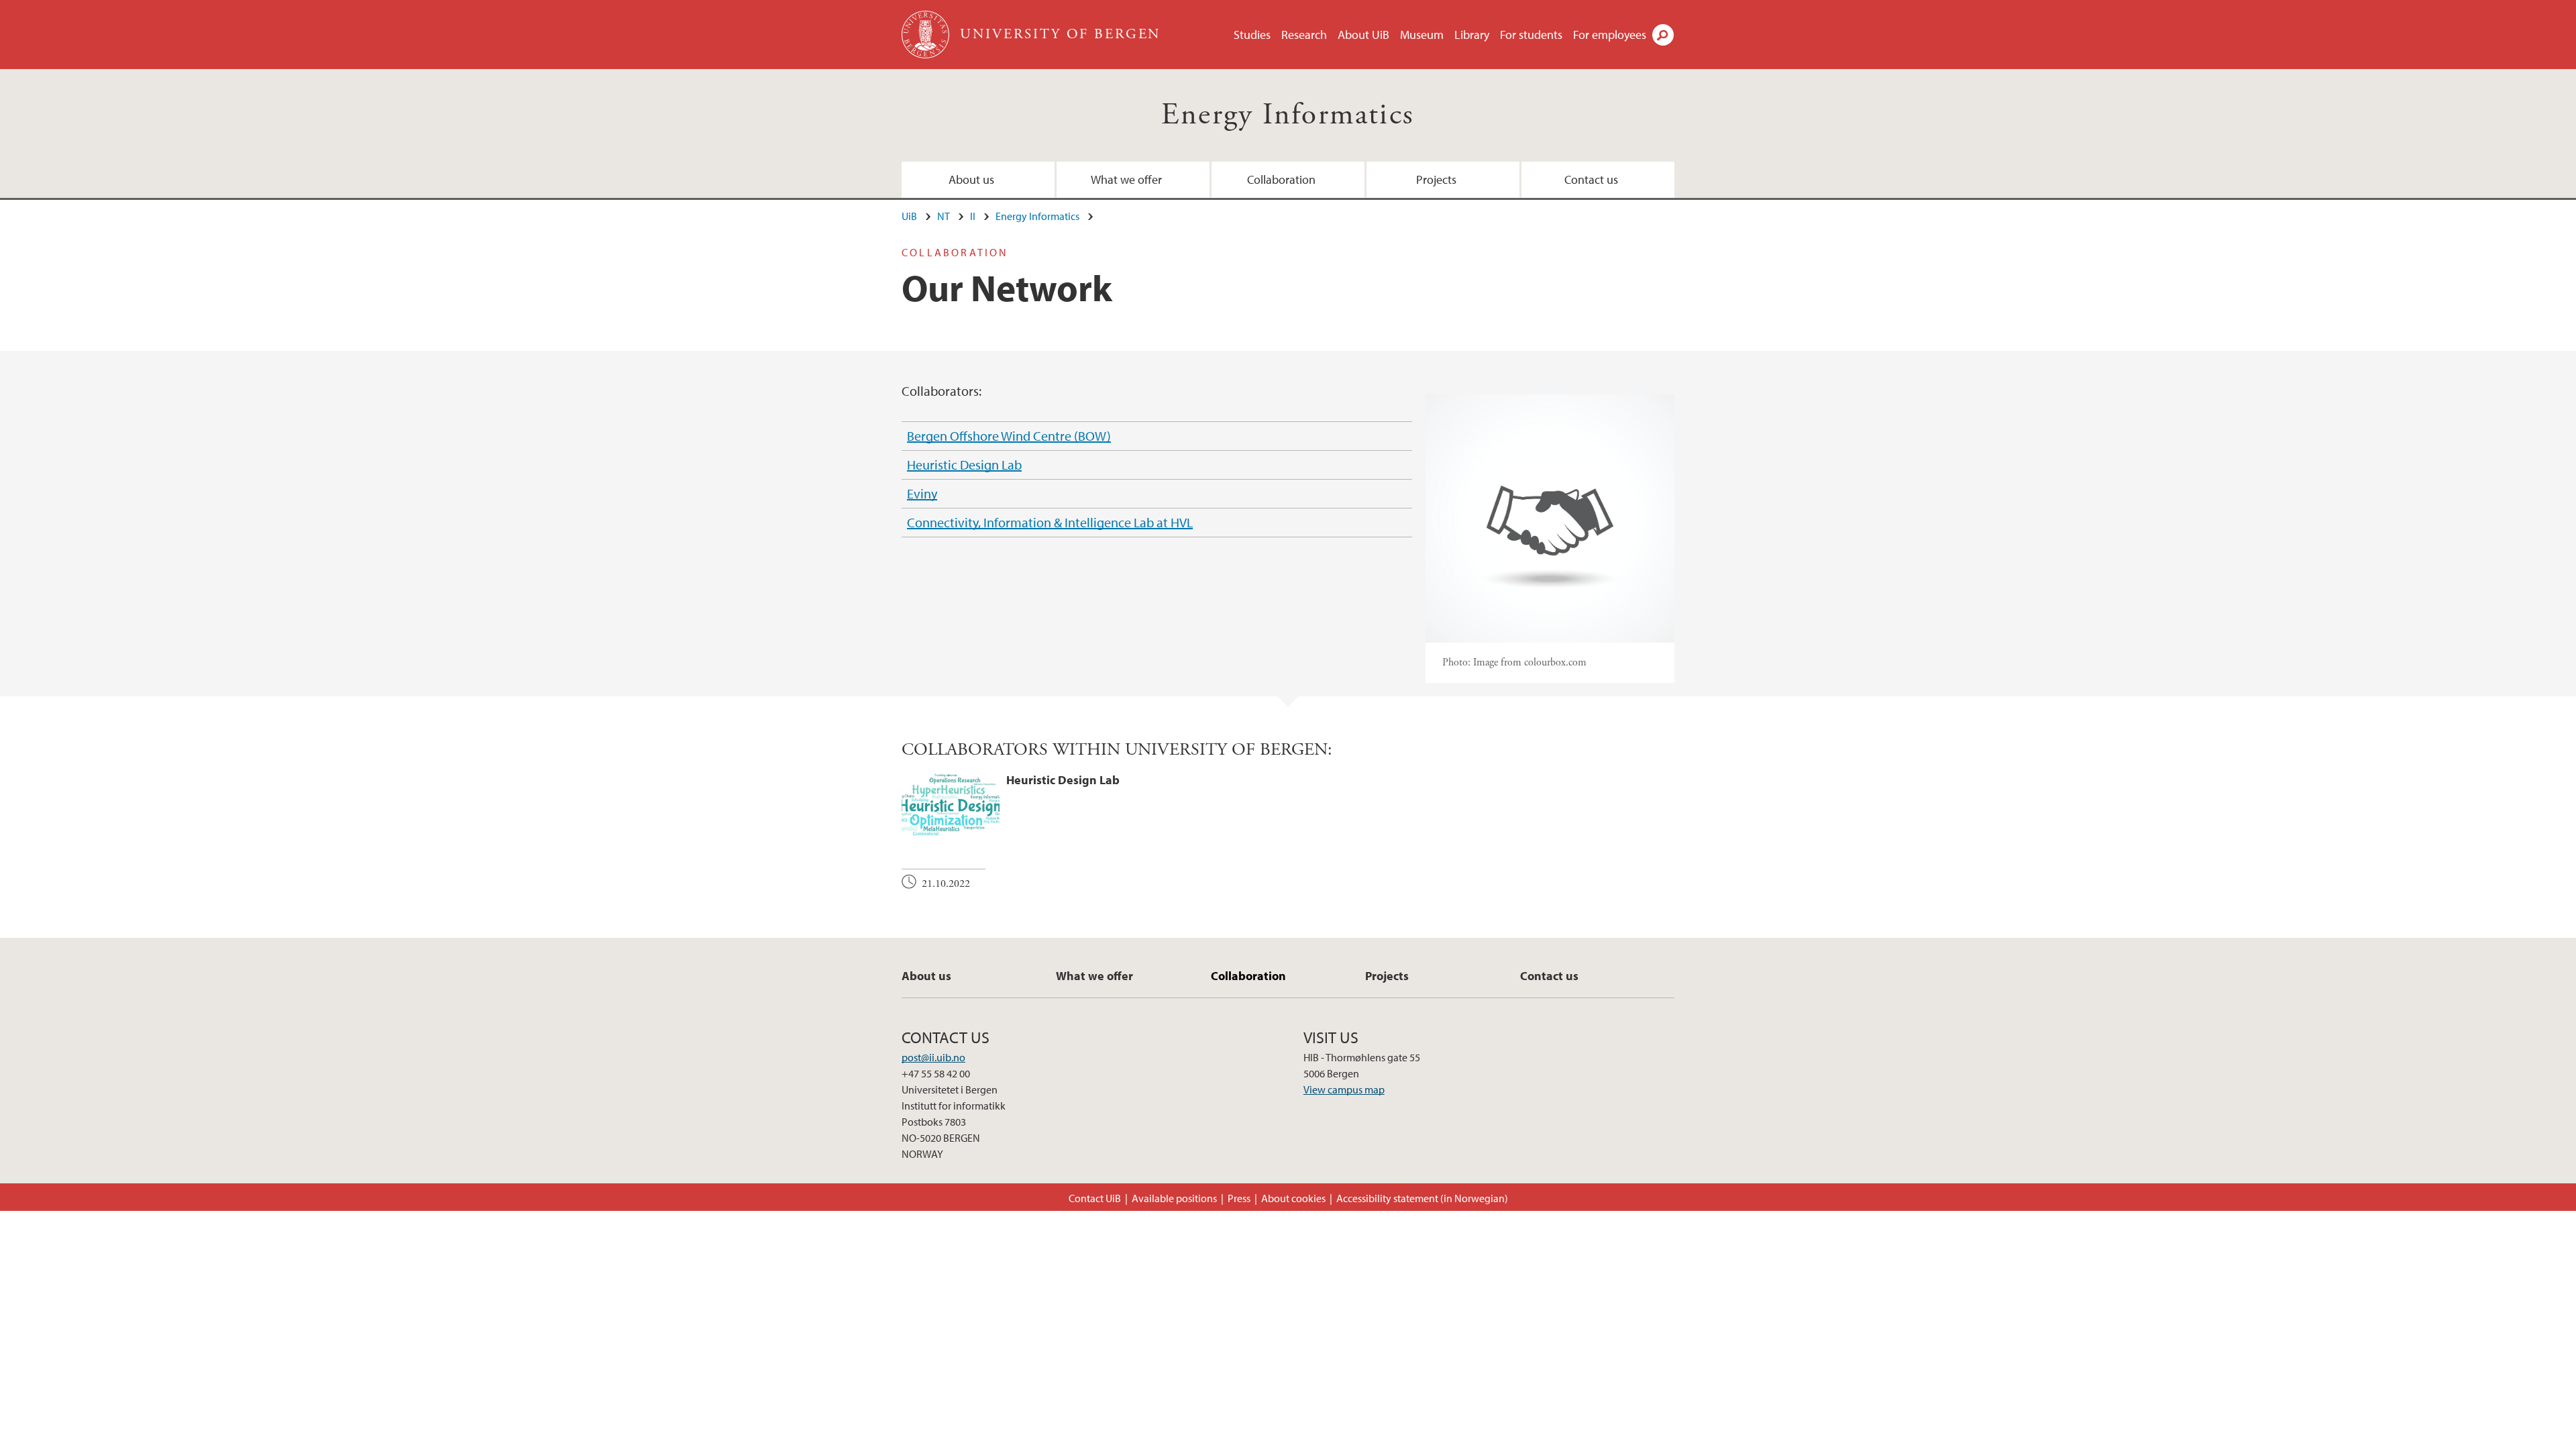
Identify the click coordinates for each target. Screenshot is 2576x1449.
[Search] (1663, 35)
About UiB (1363, 35)
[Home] (927, 35)
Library (1472, 35)
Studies (1252, 35)
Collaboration (1281, 179)
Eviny (922, 493)
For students (1531, 35)
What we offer (1126, 179)
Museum (1422, 35)
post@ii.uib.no (933, 1057)
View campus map (1344, 1089)
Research (1304, 35)
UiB (909, 216)
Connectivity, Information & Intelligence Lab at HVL (1050, 522)
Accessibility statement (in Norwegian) (1422, 1198)
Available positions (1174, 1198)
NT (944, 216)
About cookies (1293, 1198)
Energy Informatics (1288, 115)
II (973, 216)
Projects (1436, 179)
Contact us (1591, 179)
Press (1239, 1198)
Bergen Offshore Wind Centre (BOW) (1009, 436)
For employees (1610, 35)
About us (971, 179)
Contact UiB (1095, 1198)
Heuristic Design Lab (964, 465)
